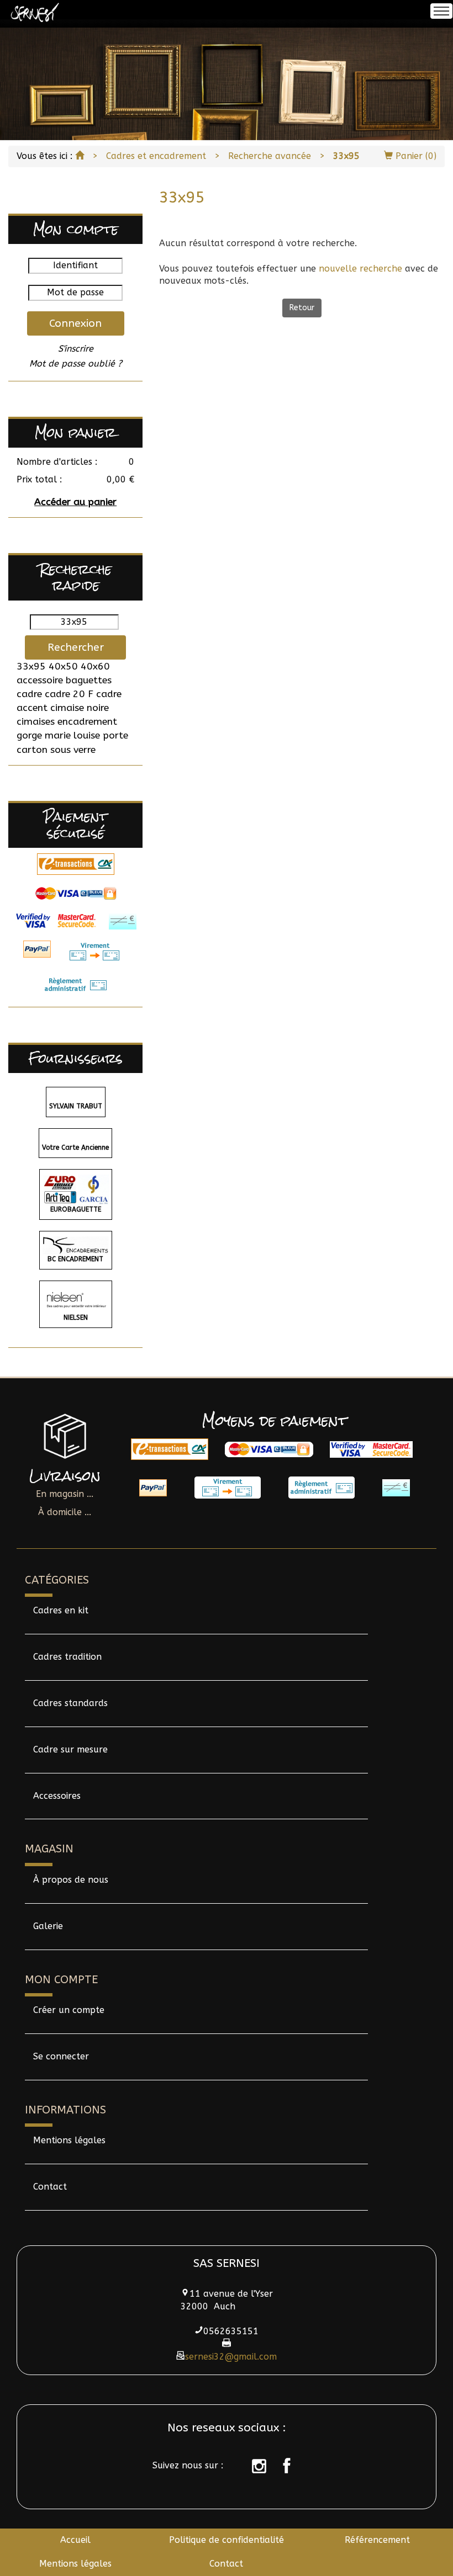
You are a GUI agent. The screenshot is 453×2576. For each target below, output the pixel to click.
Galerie (48, 1926)
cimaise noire (80, 708)
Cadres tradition (67, 1657)
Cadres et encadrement (156, 156)
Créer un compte (69, 2010)
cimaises (36, 722)
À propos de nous (71, 1880)
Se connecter (61, 2056)
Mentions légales (69, 2140)
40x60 (95, 666)
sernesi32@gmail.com (231, 2357)
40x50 (63, 666)
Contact (50, 2187)
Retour (302, 308)
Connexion (75, 323)
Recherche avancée (270, 156)
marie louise (72, 735)
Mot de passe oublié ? (76, 363)
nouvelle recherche (360, 269)
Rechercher (76, 647)
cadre (29, 694)
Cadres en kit (61, 1610)
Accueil (75, 2540)
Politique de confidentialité (227, 2540)
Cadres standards (70, 1703)
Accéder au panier (75, 502)
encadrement (87, 722)
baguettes (89, 680)
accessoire (40, 680)
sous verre (73, 750)
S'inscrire (76, 349)
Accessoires (57, 1796)
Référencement (377, 2540)
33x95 (31, 666)
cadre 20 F (69, 694)
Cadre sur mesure (70, 1749)
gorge (29, 735)
